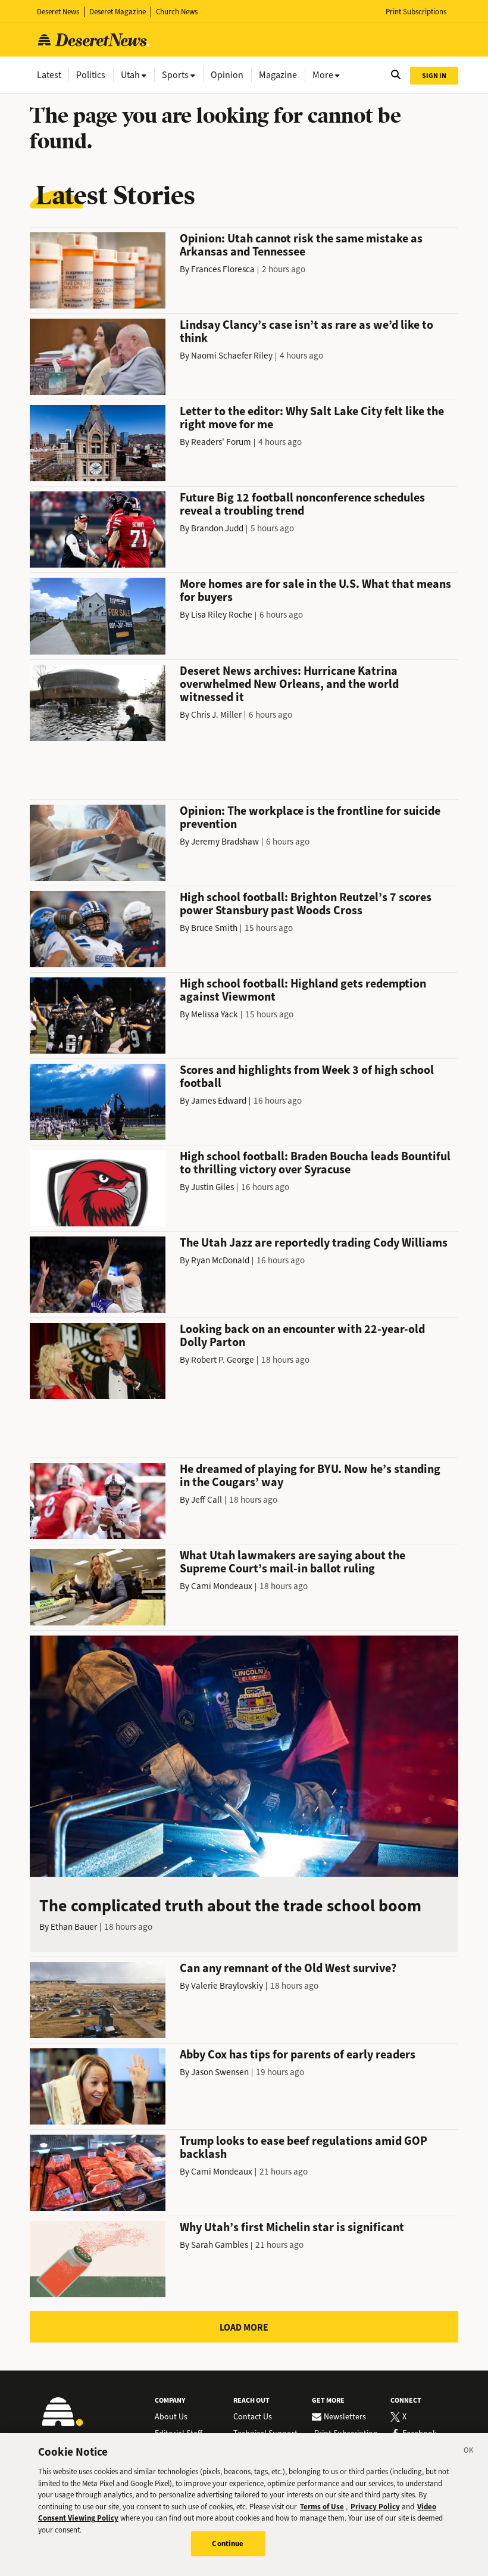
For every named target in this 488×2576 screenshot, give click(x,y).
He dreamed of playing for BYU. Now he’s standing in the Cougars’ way (310, 1476)
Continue (228, 2544)
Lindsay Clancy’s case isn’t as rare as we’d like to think (306, 331)
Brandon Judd (217, 528)
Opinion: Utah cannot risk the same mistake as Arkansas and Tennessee (301, 245)
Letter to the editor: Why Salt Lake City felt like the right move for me (312, 418)
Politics (91, 75)
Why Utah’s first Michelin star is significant (292, 2227)
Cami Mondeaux (222, 1586)
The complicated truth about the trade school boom (230, 1906)
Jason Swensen (220, 2072)
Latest (49, 75)
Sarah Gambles (220, 2245)
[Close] (469, 2452)
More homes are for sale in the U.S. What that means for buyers (315, 591)
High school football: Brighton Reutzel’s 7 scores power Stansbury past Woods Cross (306, 904)
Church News (177, 12)
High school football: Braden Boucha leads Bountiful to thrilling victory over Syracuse (315, 1163)
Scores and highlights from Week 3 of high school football (307, 1077)
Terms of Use (322, 2507)
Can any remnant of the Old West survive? (288, 1968)
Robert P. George (223, 1360)
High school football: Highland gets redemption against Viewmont (303, 990)
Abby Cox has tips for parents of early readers (298, 2055)
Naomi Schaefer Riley (232, 356)
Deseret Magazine (118, 12)
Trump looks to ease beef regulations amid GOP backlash (304, 2147)
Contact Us (253, 2417)
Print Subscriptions (416, 12)
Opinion (227, 75)
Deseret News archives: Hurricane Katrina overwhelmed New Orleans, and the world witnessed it (289, 684)
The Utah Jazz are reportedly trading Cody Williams (314, 1243)
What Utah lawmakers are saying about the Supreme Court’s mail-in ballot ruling (293, 1562)
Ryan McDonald (220, 1260)
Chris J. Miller (216, 715)
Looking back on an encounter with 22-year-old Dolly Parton (302, 1336)
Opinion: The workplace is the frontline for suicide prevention (310, 817)
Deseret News (58, 12)
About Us (171, 2417)
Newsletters (345, 2417)
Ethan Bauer (74, 1927)
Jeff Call (207, 1500)
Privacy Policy (375, 2507)
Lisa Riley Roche (222, 615)
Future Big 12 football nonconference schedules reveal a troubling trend (302, 504)
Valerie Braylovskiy (227, 1986)
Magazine (278, 75)
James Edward (219, 1101)
